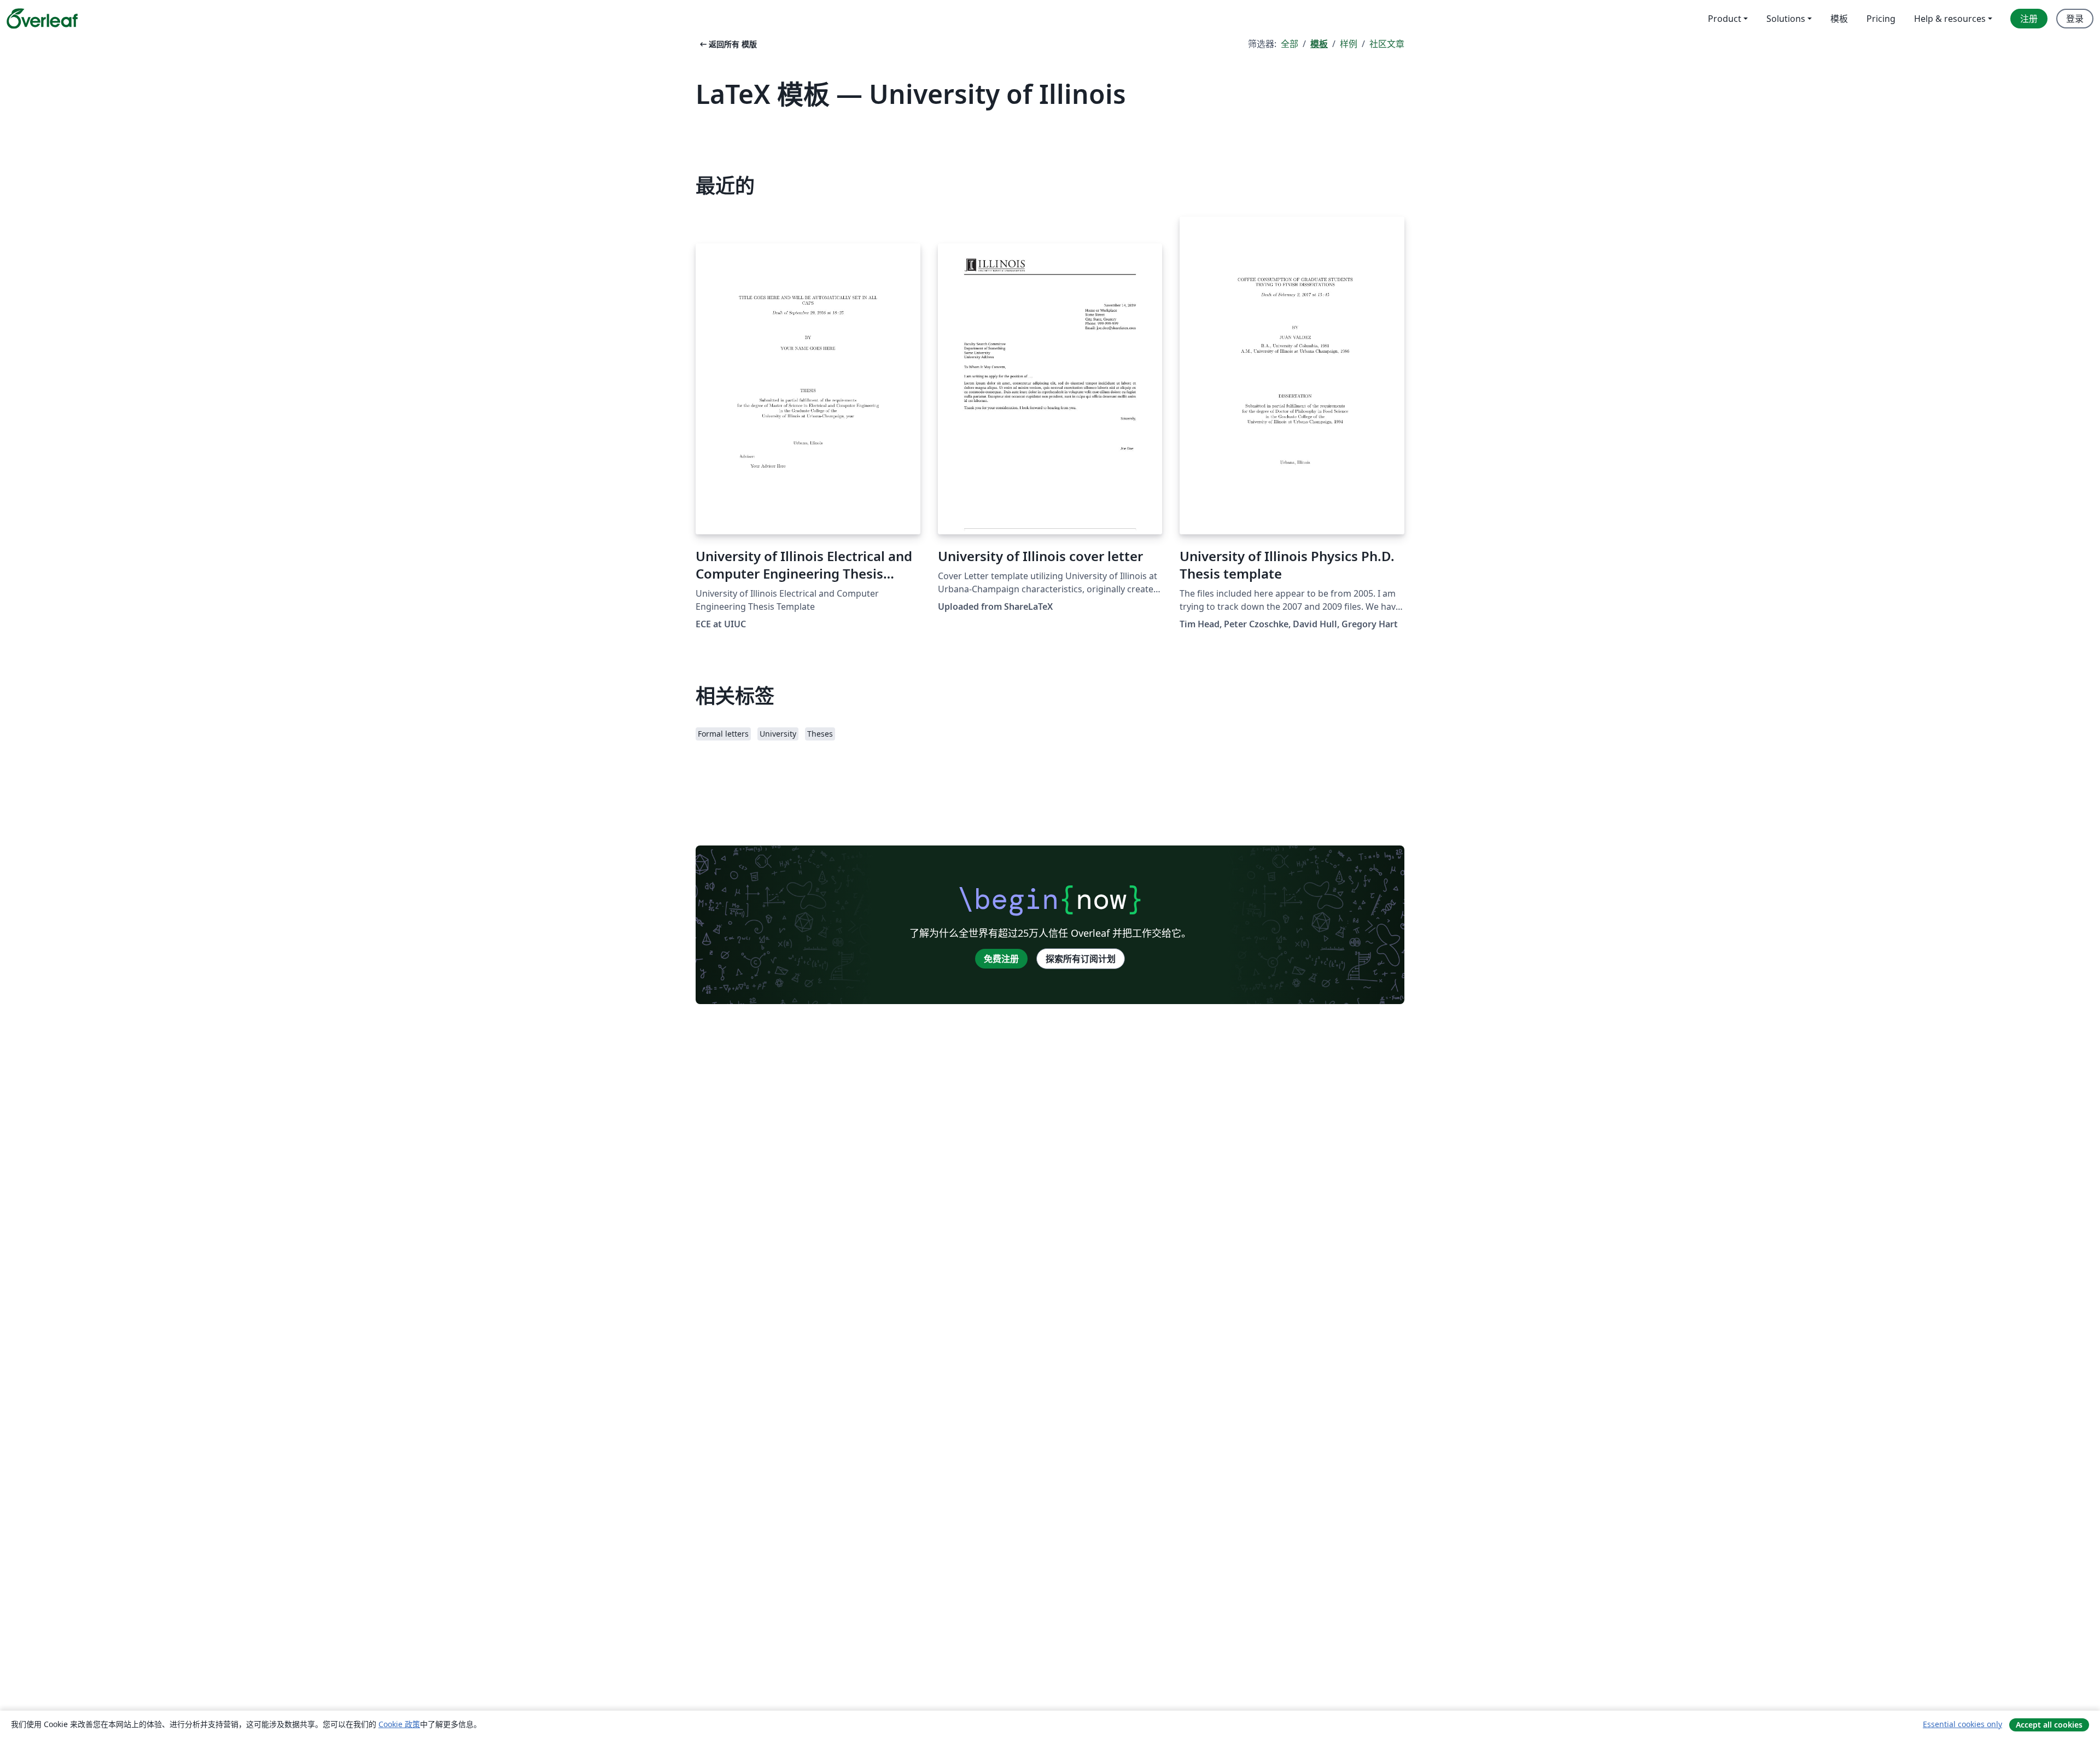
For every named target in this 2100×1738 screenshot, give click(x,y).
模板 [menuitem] (1839, 19)
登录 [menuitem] (2075, 19)
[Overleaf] (42, 19)
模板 (1319, 44)
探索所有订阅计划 (1081, 959)
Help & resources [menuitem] (1950, 19)
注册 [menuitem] (2029, 19)
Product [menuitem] (1725, 19)
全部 (1290, 44)
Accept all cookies (2049, 1725)
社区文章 (1387, 44)
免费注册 (1001, 959)
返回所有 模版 (727, 44)
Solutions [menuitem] (1786, 19)
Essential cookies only (1962, 1724)
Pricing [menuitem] (1881, 19)
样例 (1349, 44)
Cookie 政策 (399, 1724)
